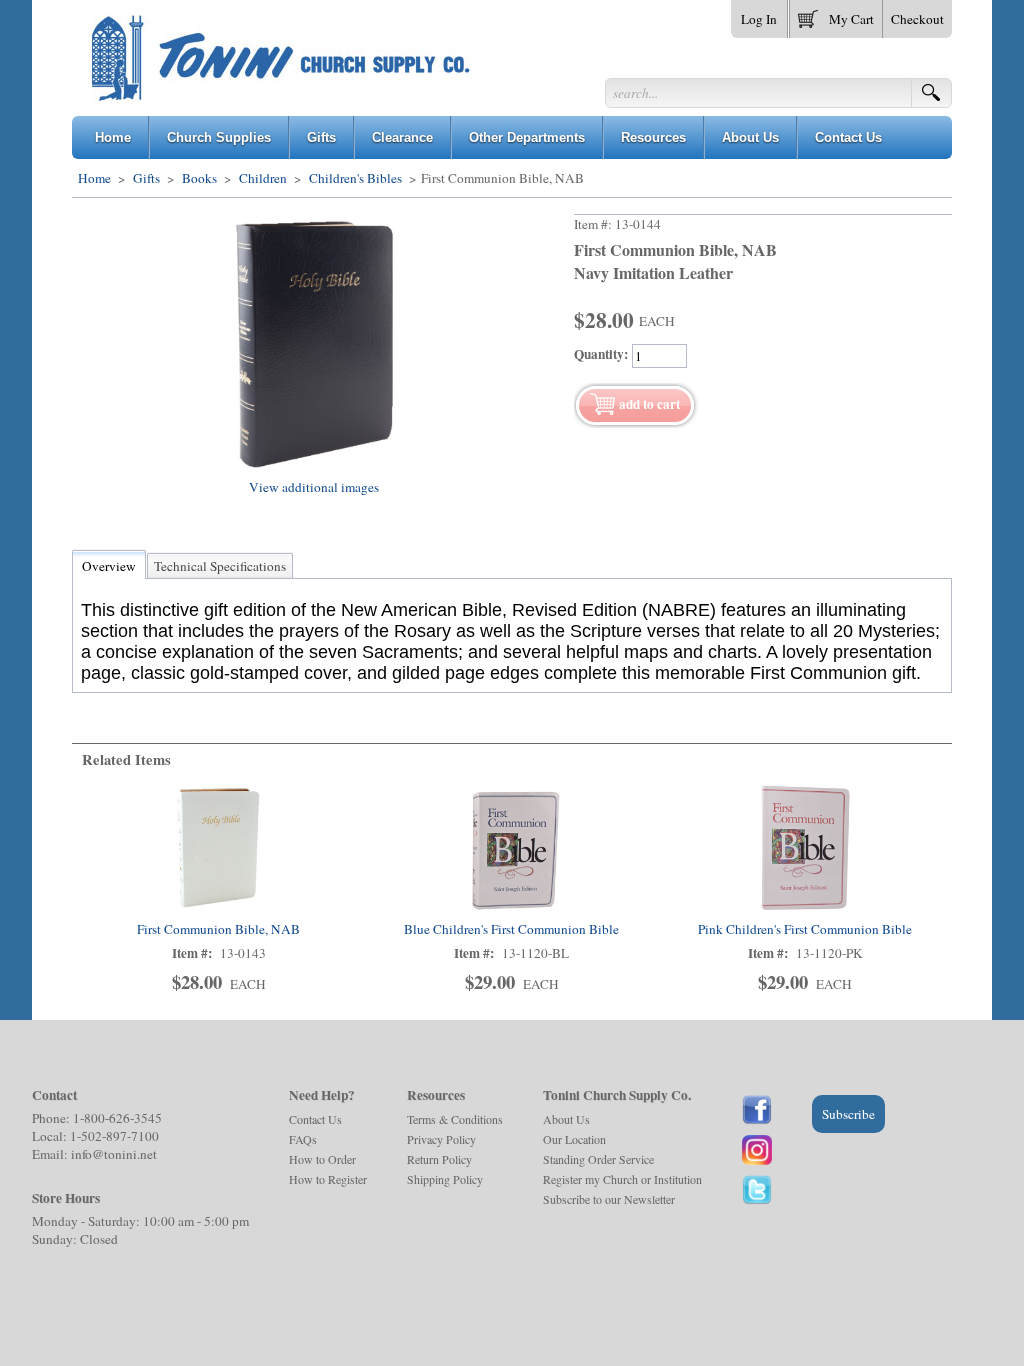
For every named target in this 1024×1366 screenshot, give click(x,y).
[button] (836, 15)
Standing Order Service (598, 1159)
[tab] (109, 566)
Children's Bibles (355, 178)
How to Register (328, 1179)
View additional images (314, 487)
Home (94, 178)
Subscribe (848, 1114)
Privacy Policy (441, 1139)
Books (199, 178)
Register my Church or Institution (622, 1179)
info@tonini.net (114, 1154)
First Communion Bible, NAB (218, 929)
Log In (759, 19)
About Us (566, 1119)
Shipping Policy (445, 1179)
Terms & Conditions (455, 1119)
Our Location (574, 1139)
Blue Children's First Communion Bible (511, 929)
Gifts (146, 178)
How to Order (322, 1159)
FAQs (303, 1139)
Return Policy (439, 1159)
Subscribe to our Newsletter (609, 1199)
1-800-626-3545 (117, 1118)
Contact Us (315, 1119)
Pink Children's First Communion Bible (805, 929)
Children (263, 178)
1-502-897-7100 (114, 1136)
